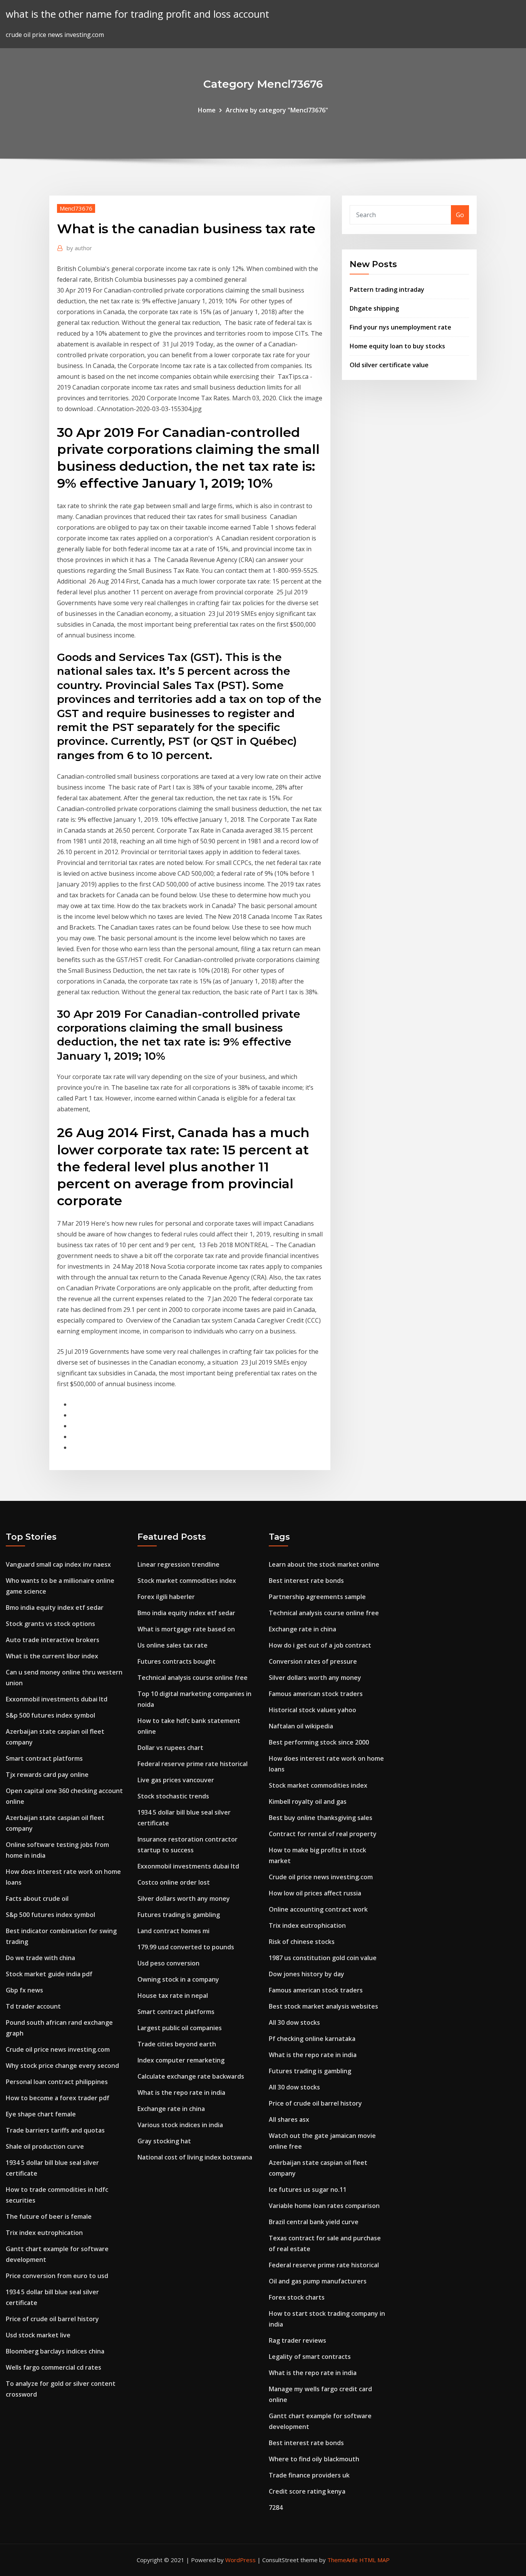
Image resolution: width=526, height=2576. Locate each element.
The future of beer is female (49, 2216)
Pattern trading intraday (387, 289)
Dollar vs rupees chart (170, 1748)
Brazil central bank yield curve (314, 2222)
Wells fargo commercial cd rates (54, 2367)
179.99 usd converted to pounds (186, 1947)
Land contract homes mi (173, 1931)
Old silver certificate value (389, 365)
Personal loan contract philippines (57, 2082)
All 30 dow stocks (294, 2022)
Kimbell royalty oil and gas (308, 1802)
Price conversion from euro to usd (57, 2276)
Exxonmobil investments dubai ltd (57, 1699)
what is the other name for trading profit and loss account (137, 14)
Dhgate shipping (374, 308)
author (79, 248)
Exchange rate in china (171, 2109)
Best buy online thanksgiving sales (321, 1818)
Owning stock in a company (178, 1979)
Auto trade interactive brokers (53, 1640)
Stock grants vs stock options (50, 1624)
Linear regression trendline (178, 1564)
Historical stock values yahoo (312, 1710)
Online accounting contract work (318, 1909)
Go (460, 215)
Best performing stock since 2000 (319, 1742)
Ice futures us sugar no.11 (308, 2190)
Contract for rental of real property (323, 1834)
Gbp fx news (24, 1990)
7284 (276, 2507)
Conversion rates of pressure (313, 1661)
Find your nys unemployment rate (400, 327)
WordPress (240, 2560)
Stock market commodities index (187, 1581)
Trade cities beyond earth (177, 2044)
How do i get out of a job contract (320, 1645)
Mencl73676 (76, 208)
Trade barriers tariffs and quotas (55, 2130)
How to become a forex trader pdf (58, 2098)
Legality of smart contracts (310, 2357)
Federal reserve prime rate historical (193, 1764)
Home (207, 110)
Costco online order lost (174, 1882)
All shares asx (289, 2119)
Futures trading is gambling (179, 1915)
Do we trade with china (40, 1958)
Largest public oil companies (180, 2028)
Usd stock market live (38, 2335)
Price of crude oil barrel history (52, 2319)
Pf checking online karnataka (312, 2039)
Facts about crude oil (37, 1899)
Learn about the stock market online (324, 1564)
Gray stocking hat (164, 2141)
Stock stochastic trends (173, 1796)
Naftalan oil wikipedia (301, 1726)
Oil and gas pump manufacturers (318, 2281)
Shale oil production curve (45, 2146)
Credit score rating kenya (307, 2491)
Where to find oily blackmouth (314, 2459)
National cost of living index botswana (195, 2157)
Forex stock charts (297, 2297)
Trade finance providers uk (309, 2475)
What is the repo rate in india (181, 2093)
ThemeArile (343, 2560)
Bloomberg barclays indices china (55, 2351)
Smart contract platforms (44, 1758)
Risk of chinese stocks (302, 1942)
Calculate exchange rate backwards (191, 2076)
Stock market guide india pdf (49, 1974)
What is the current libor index (52, 1656)
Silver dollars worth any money (184, 1899)
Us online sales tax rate (173, 1645)
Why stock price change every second (62, 2066)
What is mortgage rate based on (186, 1629)
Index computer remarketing (181, 2060)
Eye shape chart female (41, 2114)
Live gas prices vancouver (176, 1780)
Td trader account (33, 2006)
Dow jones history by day (307, 1974)
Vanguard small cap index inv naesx (58, 1564)
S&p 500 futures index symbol (50, 1715)
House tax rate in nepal (173, 1996)
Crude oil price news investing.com (58, 2049)
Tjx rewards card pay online (47, 1775)
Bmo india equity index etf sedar (55, 1607)
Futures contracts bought (177, 1661)
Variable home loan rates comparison (324, 2206)
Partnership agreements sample (317, 1597)
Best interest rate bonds (306, 1581)
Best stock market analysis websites (323, 2006)
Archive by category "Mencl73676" (277, 110)
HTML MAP (374, 2560)
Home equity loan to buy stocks (397, 346)
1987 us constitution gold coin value (323, 1958)
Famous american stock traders (316, 1694)
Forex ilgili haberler (166, 1597)
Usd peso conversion (168, 1963)
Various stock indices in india (180, 2125)
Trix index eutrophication (44, 2233)
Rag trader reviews (297, 2340)
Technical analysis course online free (193, 1678)
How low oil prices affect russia (315, 1893)
